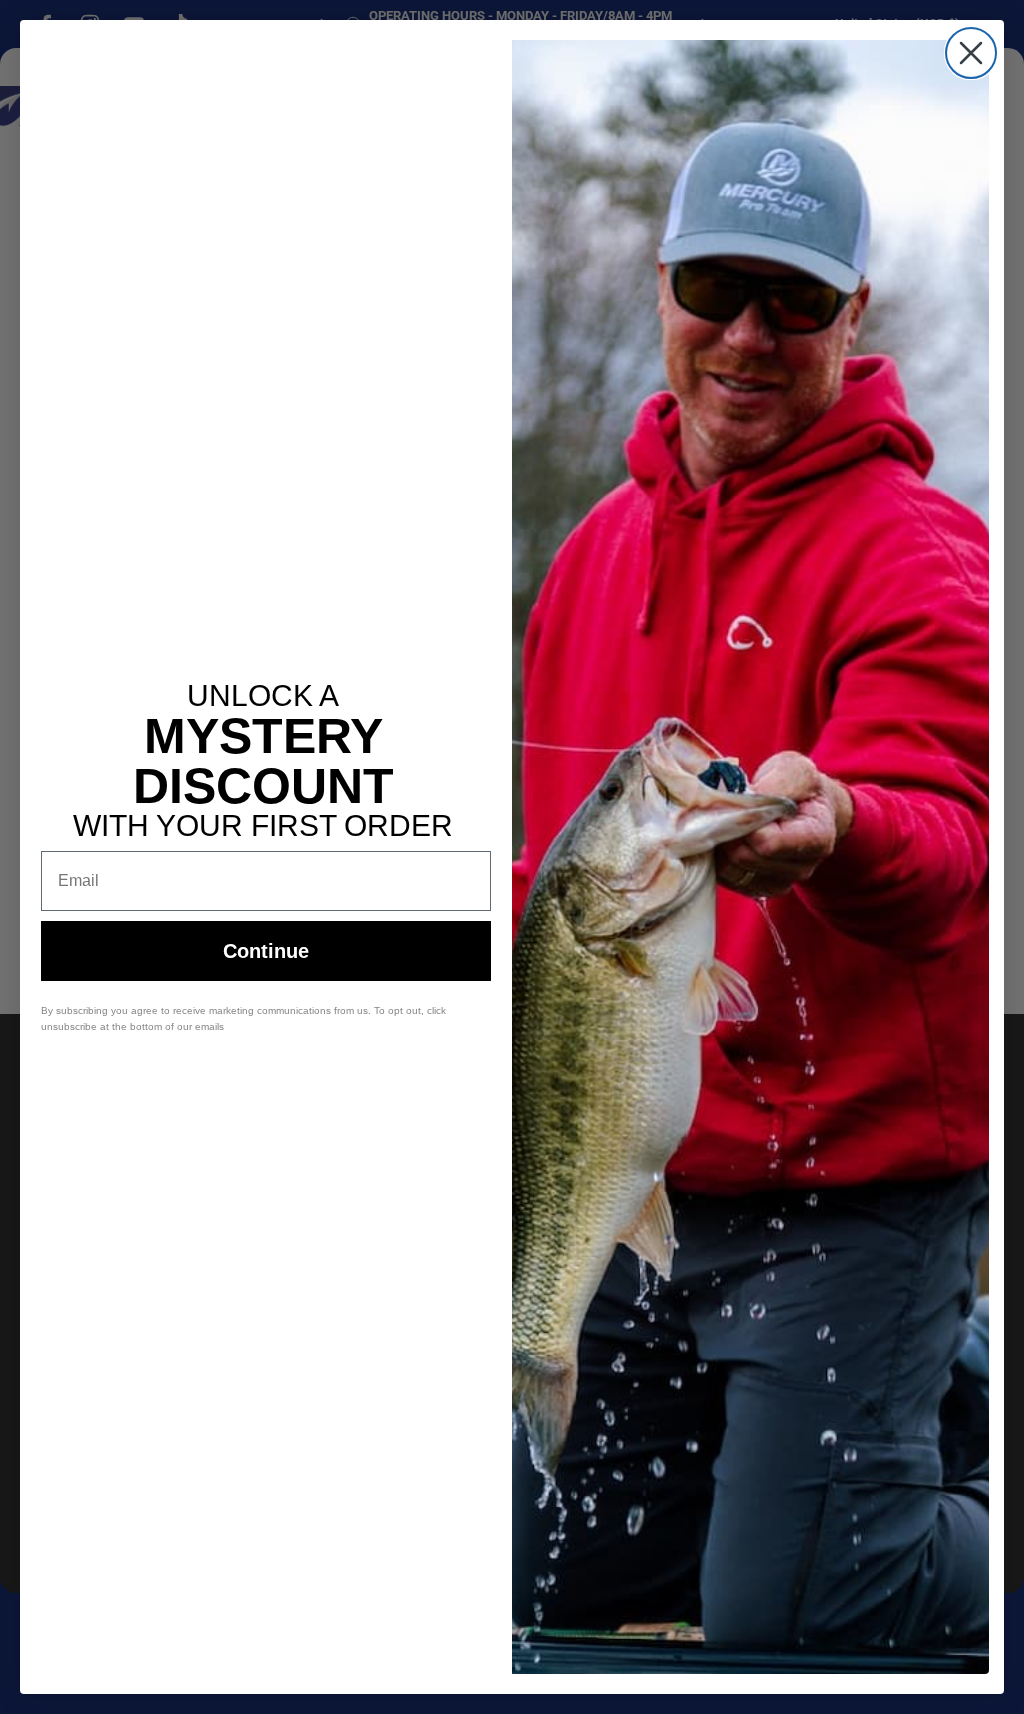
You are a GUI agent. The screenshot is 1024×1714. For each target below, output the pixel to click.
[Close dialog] (971, 53)
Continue (266, 951)
